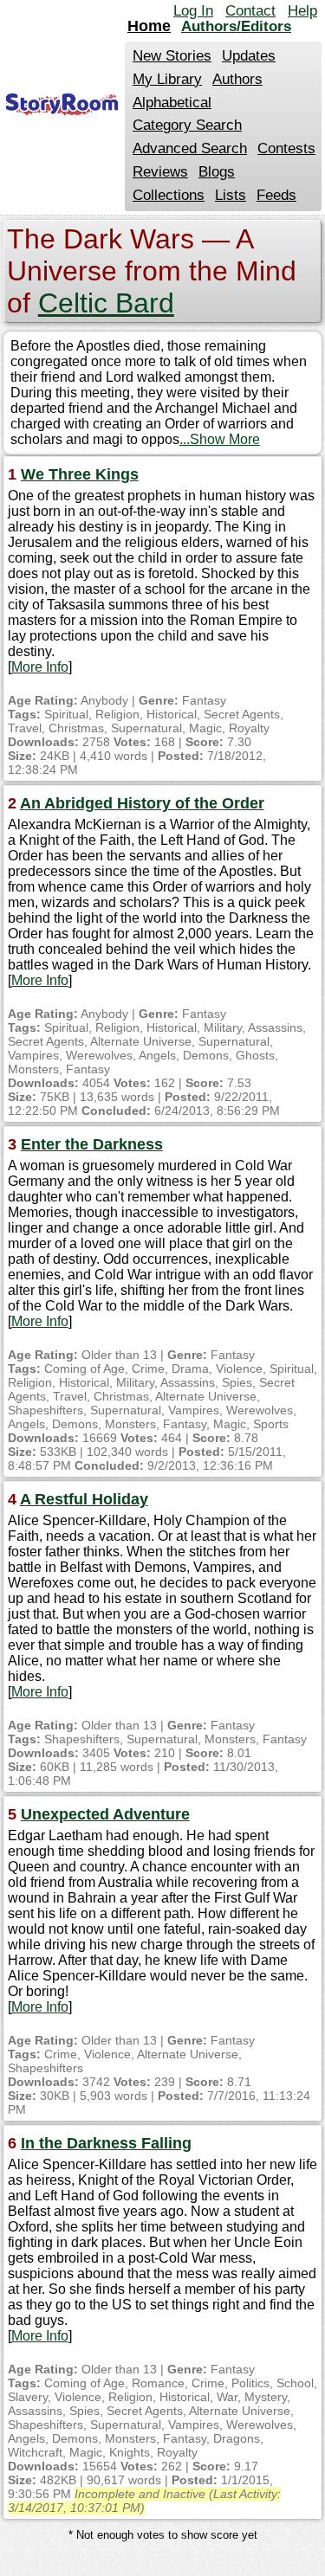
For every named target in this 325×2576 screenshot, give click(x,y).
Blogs (217, 172)
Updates (249, 56)
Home (149, 26)
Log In (193, 11)
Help (302, 11)
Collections (169, 195)
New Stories (172, 56)
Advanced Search (190, 148)
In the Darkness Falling (106, 2143)
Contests (286, 148)
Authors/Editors (236, 26)
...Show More (220, 439)
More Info (40, 667)
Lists (231, 195)
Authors (237, 79)
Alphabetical (172, 103)
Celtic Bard (106, 303)
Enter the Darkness (92, 1144)
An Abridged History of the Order (142, 803)
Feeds (276, 195)
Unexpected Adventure (105, 1814)
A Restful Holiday (84, 1499)
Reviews (160, 172)
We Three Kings (80, 474)
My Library (167, 79)
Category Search (187, 125)
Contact (250, 11)
